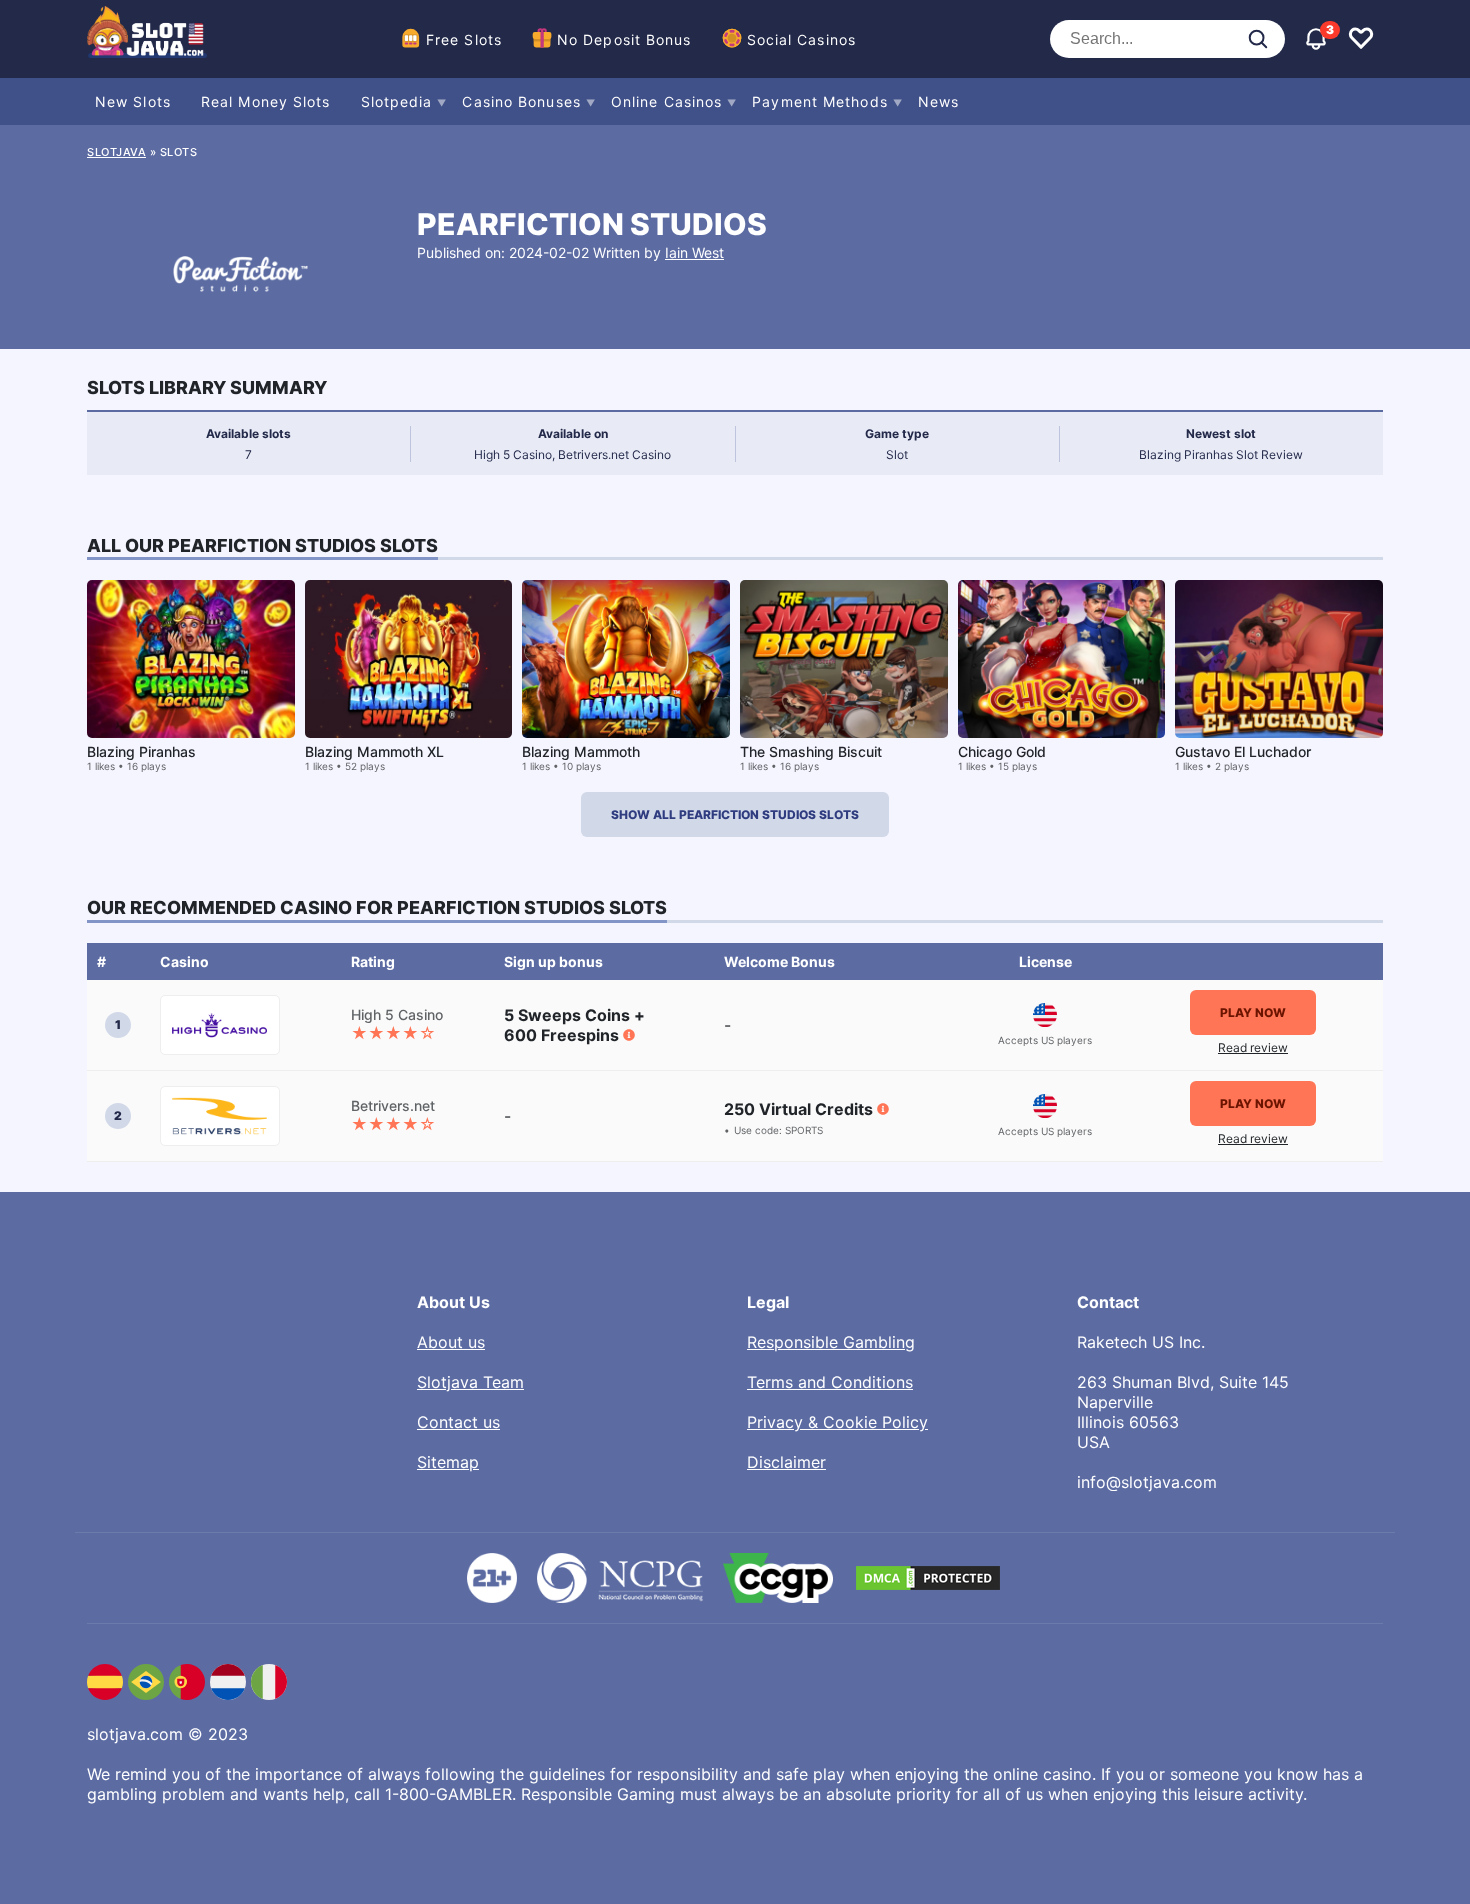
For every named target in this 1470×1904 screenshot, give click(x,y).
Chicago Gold (1002, 751)
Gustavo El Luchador (1243, 751)
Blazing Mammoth (581, 751)
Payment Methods (820, 101)
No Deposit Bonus (624, 39)
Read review (1253, 1047)
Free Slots (464, 39)
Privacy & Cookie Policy (837, 1422)
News (938, 101)
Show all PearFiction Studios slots (735, 814)
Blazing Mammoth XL (374, 751)
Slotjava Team (470, 1382)
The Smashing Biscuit (811, 751)
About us (451, 1342)
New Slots (133, 101)
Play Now (1253, 1012)
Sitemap (448, 1462)
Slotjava (116, 152)
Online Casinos (666, 101)
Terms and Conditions (830, 1382)
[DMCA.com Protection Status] (928, 1578)
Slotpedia (397, 101)
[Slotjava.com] (147, 39)
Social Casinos (801, 39)
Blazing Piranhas (141, 751)
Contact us (458, 1422)
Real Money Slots (266, 101)
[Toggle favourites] (1361, 39)
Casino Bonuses (521, 101)
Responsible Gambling (831, 1342)
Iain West (694, 252)
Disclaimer (786, 1462)
